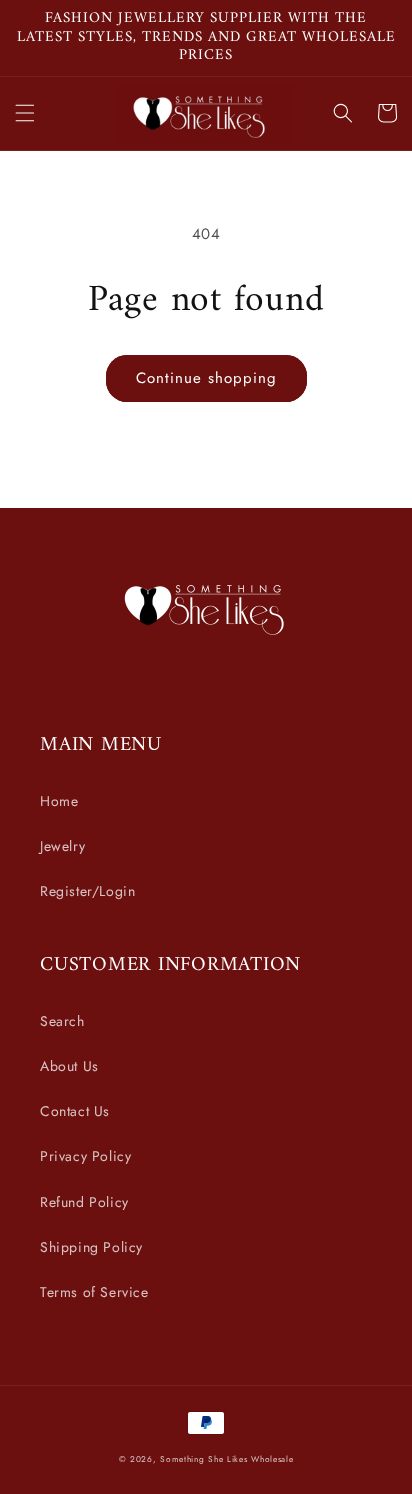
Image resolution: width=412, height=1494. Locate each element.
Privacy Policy (85, 1156)
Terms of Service (94, 1292)
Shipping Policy (91, 1247)
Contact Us (75, 1111)
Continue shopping (206, 378)
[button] (25, 113)
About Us (69, 1066)
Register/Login (87, 891)
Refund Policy (84, 1202)
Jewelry (62, 846)
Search (62, 1021)
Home (59, 801)
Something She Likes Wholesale (226, 1459)
